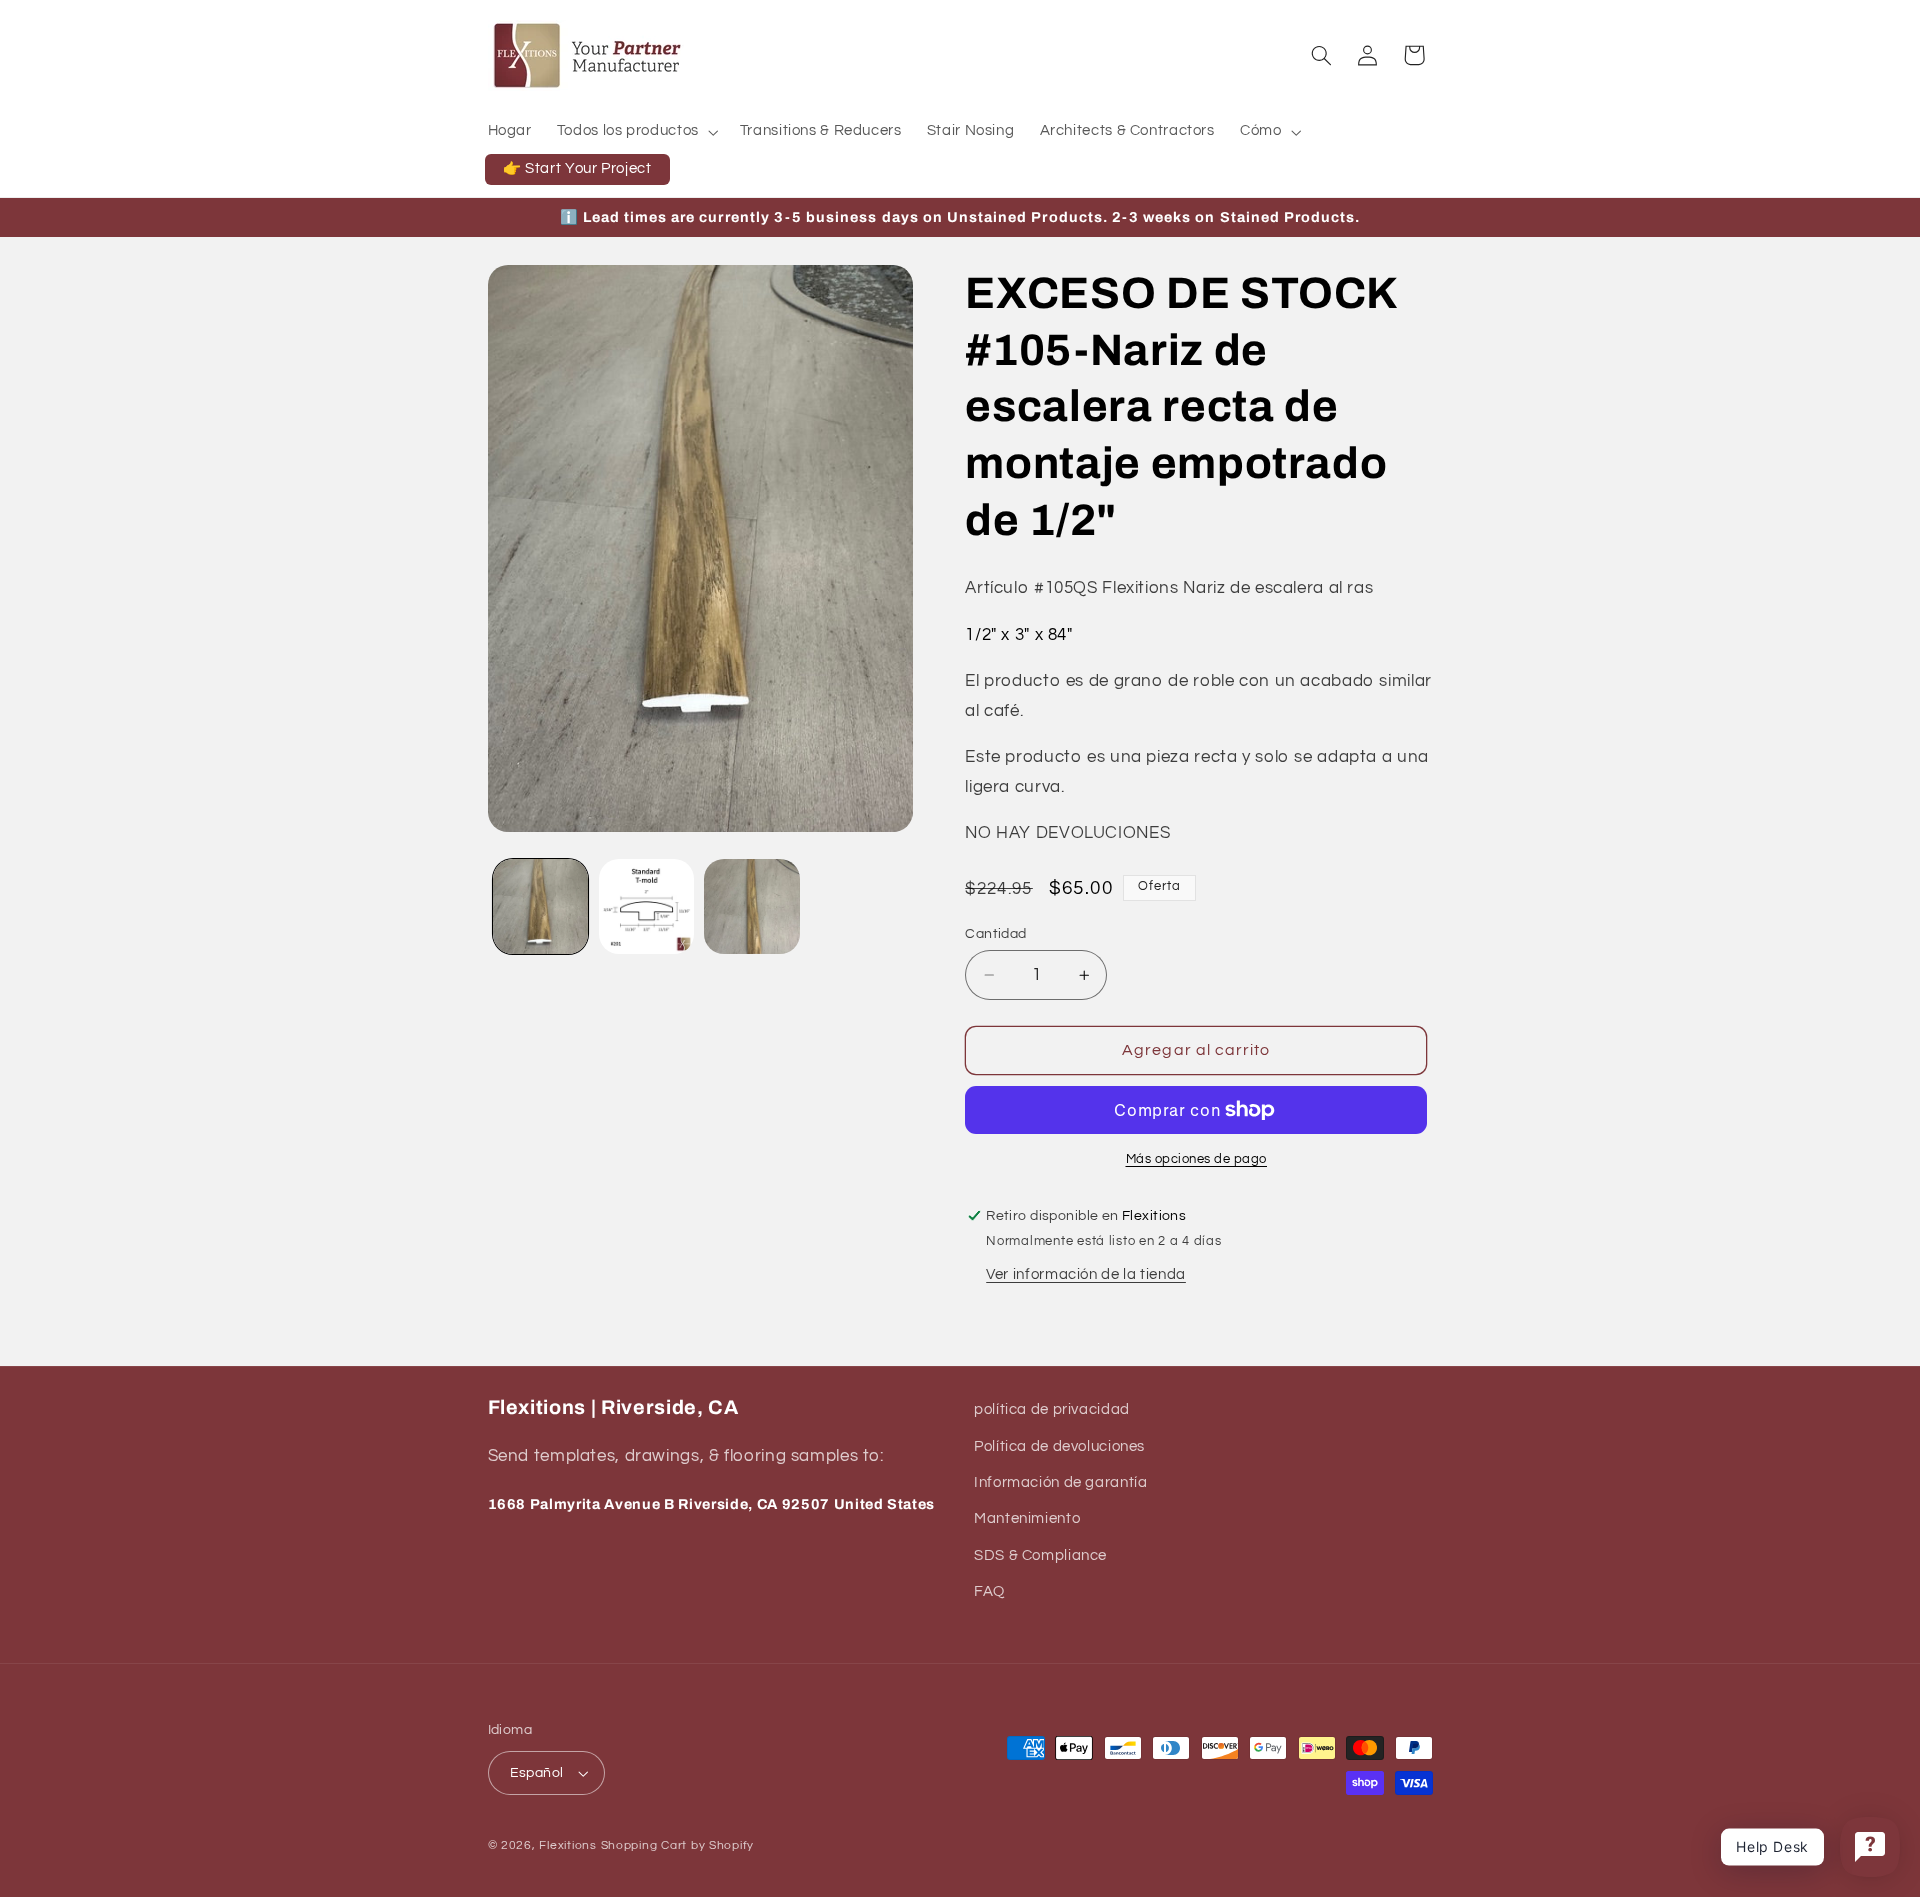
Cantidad (995, 934)
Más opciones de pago (1197, 1159)
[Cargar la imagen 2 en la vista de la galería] (646, 906)
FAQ (989, 1591)
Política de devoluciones (1059, 1446)
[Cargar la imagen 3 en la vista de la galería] (751, 906)
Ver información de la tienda (1086, 1274)
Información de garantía (1061, 1482)
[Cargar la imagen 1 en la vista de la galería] (540, 906)
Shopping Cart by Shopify (678, 1845)
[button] (635, 132)
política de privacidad (1052, 1409)
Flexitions (567, 1845)
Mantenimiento (1027, 1518)
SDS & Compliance (1040, 1555)
